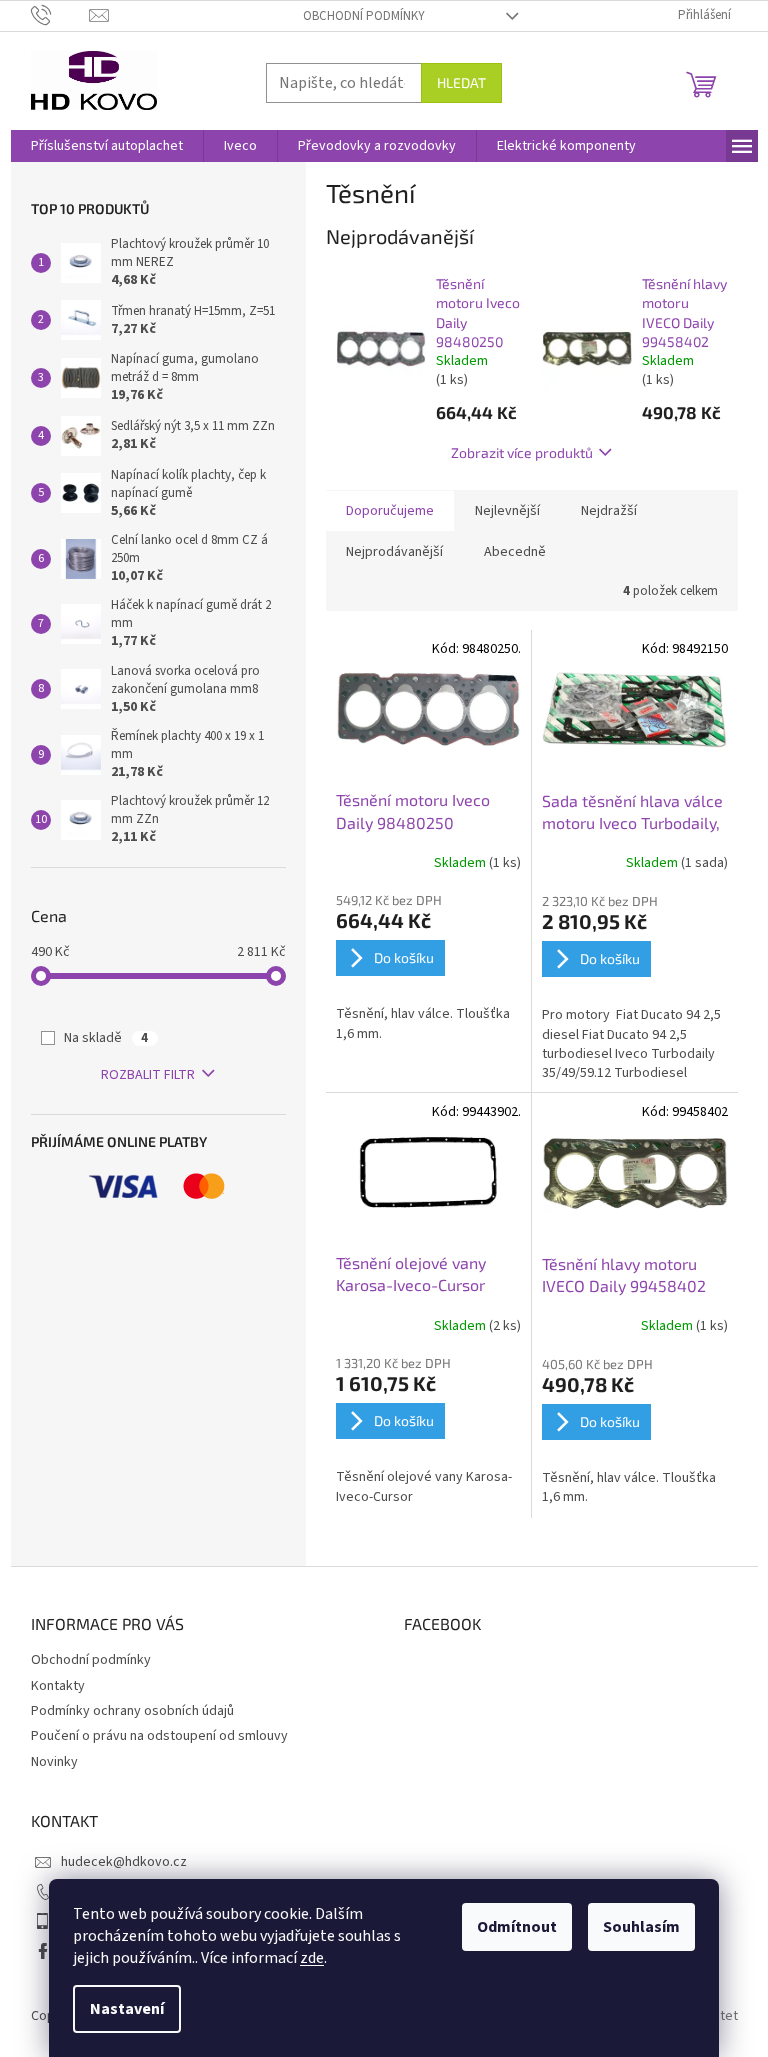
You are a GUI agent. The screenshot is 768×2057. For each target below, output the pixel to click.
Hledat (461, 82)
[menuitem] (107, 146)
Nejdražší (609, 511)
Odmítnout (517, 1927)
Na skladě (106, 1038)
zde (312, 1958)
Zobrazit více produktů (522, 452)
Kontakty (58, 1686)
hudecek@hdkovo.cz (124, 1862)
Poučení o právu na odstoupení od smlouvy (159, 1736)
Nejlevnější (507, 511)
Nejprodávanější (394, 552)
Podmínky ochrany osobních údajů (132, 1711)
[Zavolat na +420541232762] (60, 15)
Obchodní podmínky (364, 16)
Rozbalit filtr (148, 1075)
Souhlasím (641, 1927)
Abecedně (515, 552)
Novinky (54, 1762)
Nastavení (127, 2009)
